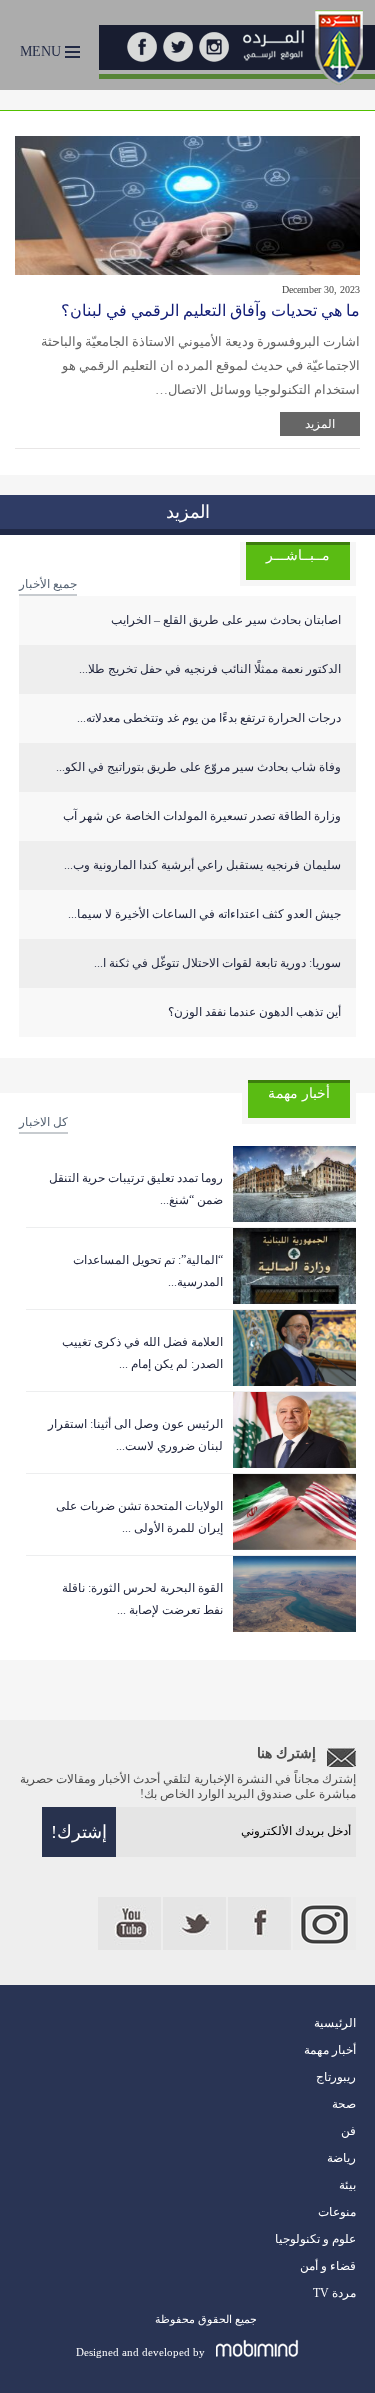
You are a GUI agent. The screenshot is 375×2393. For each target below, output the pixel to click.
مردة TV (334, 2293)
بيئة (347, 2185)
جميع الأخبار (48, 584)
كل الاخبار (43, 1122)
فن (348, 2131)
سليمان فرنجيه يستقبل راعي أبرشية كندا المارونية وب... (202, 865)
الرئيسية (335, 2023)
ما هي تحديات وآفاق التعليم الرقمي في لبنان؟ (210, 310)
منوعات (337, 2212)
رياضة (341, 2158)
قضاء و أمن (328, 2266)
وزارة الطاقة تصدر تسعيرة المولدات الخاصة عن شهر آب (202, 816)
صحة (344, 2104)
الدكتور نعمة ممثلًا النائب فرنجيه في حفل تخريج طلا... (210, 669)
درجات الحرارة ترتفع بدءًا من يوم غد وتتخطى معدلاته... (209, 718)
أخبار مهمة (330, 2050)
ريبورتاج (336, 2077)
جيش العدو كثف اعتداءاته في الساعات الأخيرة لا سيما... (204, 914)
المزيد (320, 424)
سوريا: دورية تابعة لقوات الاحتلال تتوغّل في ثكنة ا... (217, 963)
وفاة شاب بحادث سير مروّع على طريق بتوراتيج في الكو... (198, 767)
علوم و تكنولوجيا (315, 2239)
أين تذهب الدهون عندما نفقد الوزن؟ (254, 1012)
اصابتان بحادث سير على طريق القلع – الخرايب (226, 620)
